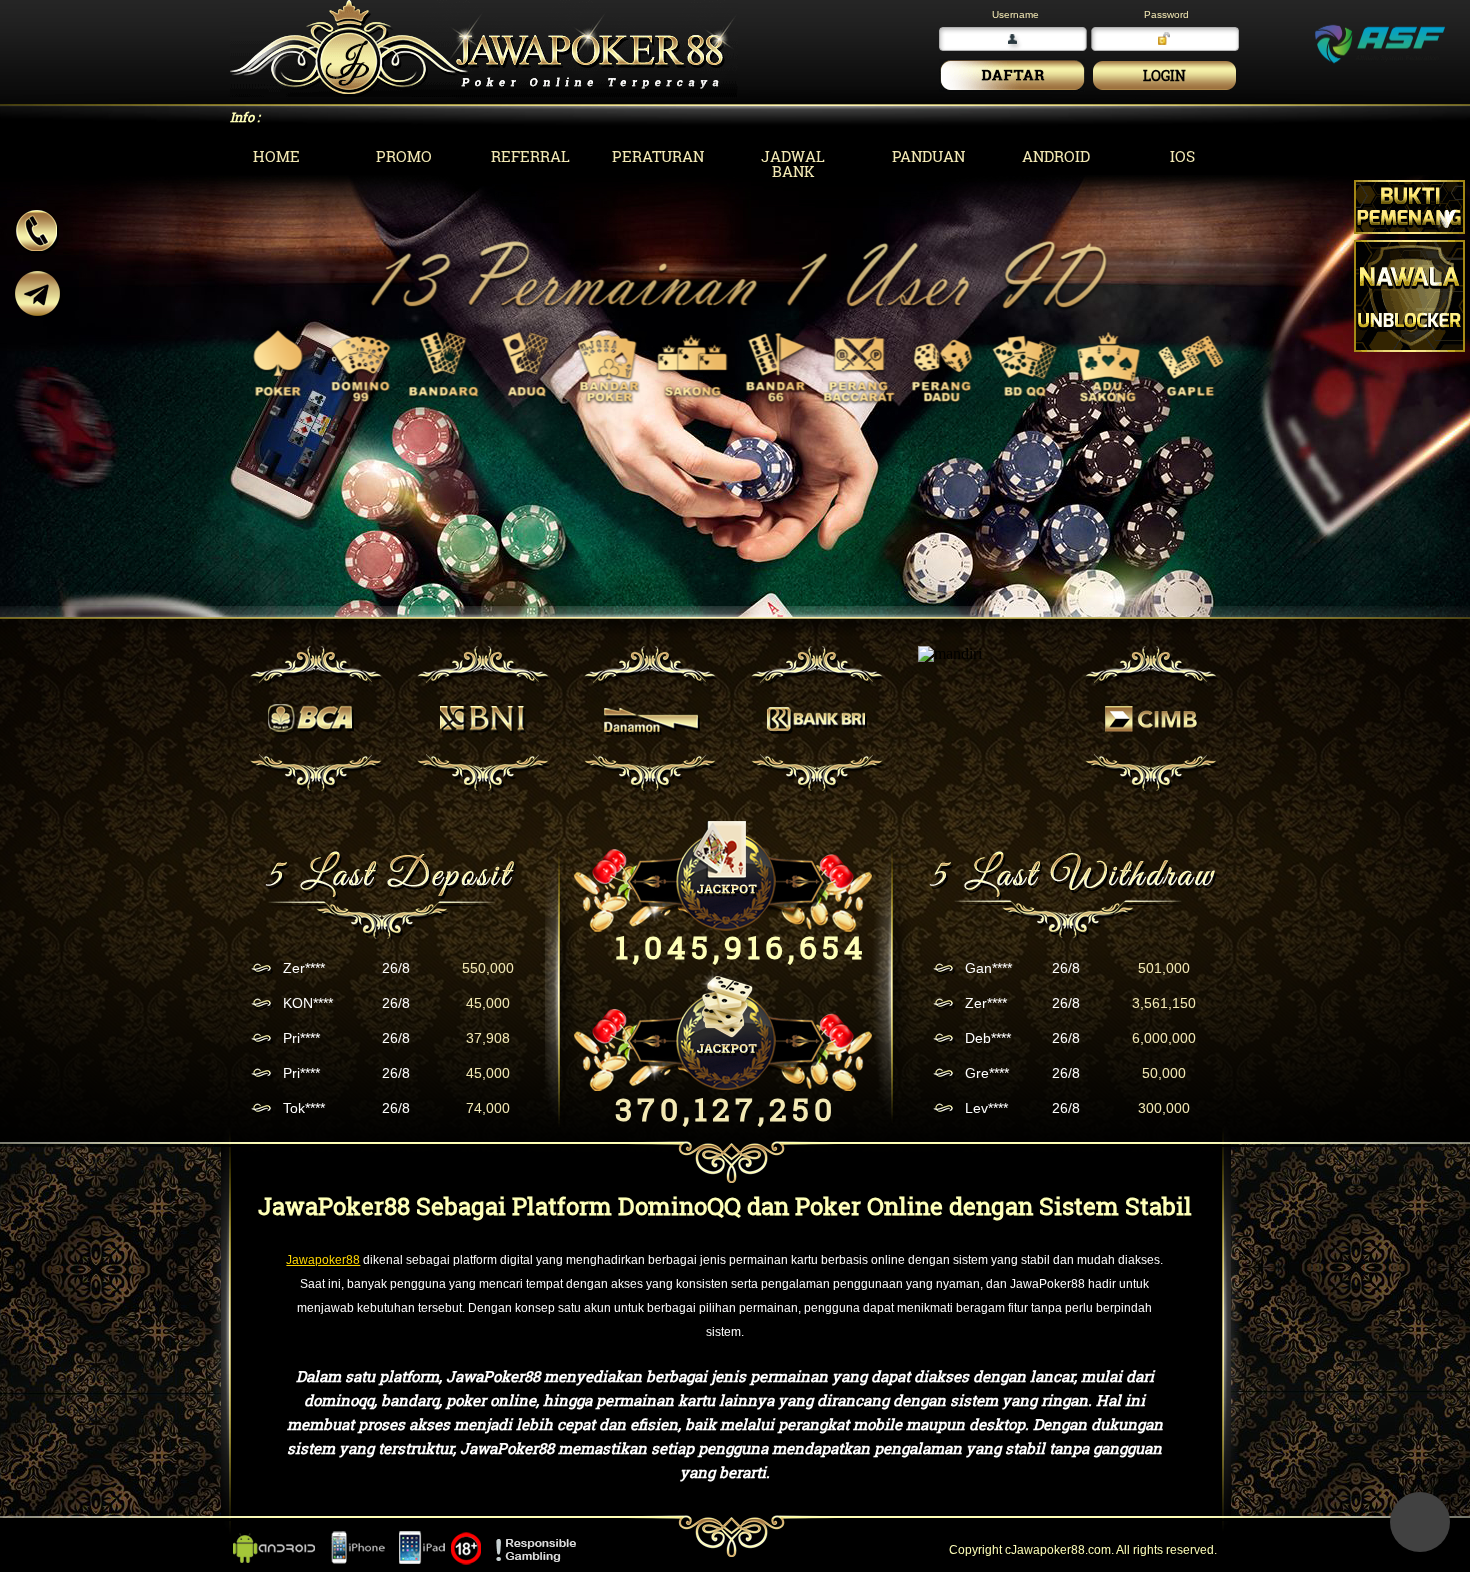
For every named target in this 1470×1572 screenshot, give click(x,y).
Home (276, 156)
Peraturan (658, 156)
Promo (404, 156)
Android (1056, 156)
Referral (530, 156)
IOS (1182, 156)
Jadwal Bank (793, 163)
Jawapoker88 (323, 1260)
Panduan (928, 156)
